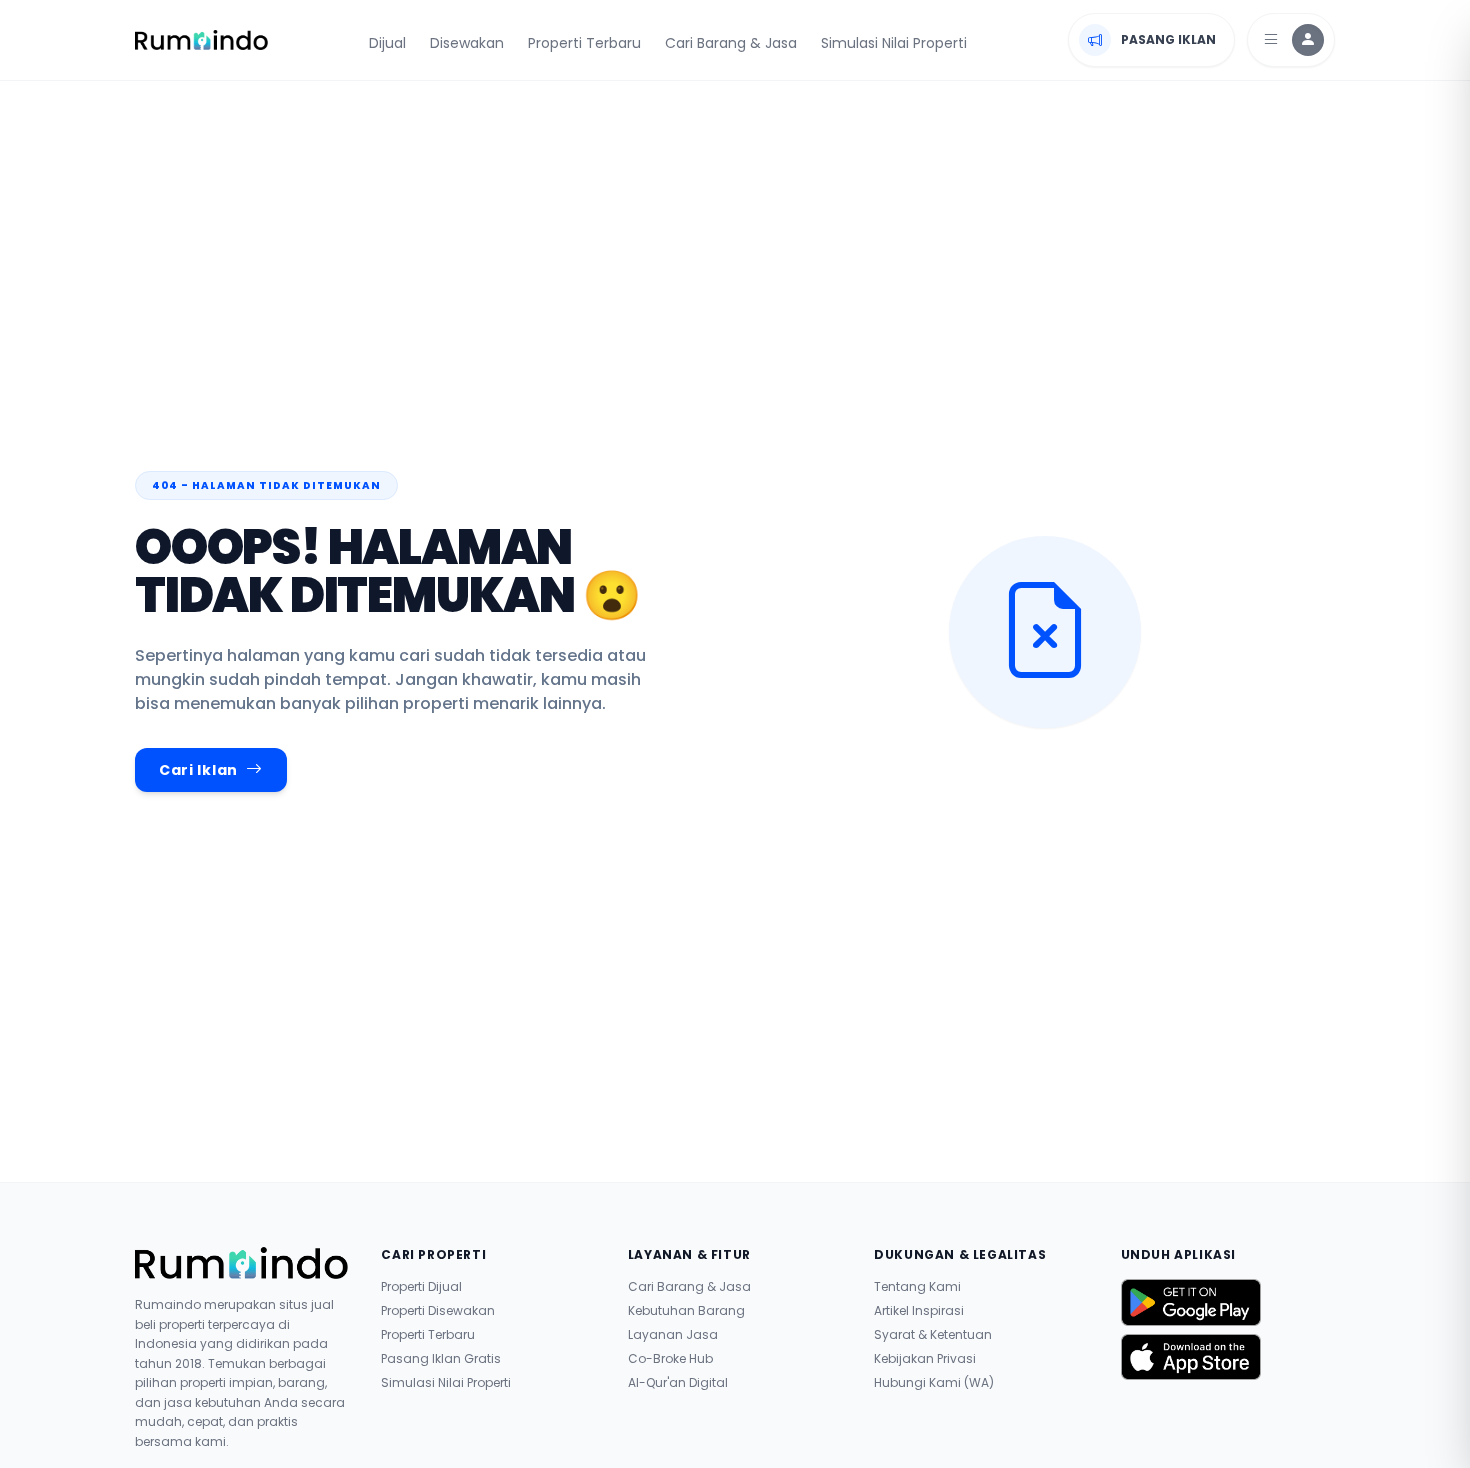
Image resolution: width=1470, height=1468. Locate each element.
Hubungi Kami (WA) (934, 1383)
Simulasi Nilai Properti (894, 43)
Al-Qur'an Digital (678, 1383)
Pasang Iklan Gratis (441, 1359)
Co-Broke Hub (670, 1359)
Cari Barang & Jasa (731, 43)
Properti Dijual (421, 1287)
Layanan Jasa (673, 1335)
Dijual (387, 43)
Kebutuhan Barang (686, 1311)
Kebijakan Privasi (925, 1359)
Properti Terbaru (584, 43)
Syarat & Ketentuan (933, 1335)
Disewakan (467, 43)
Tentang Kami (917, 1287)
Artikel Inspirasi (919, 1311)
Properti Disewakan (438, 1311)
